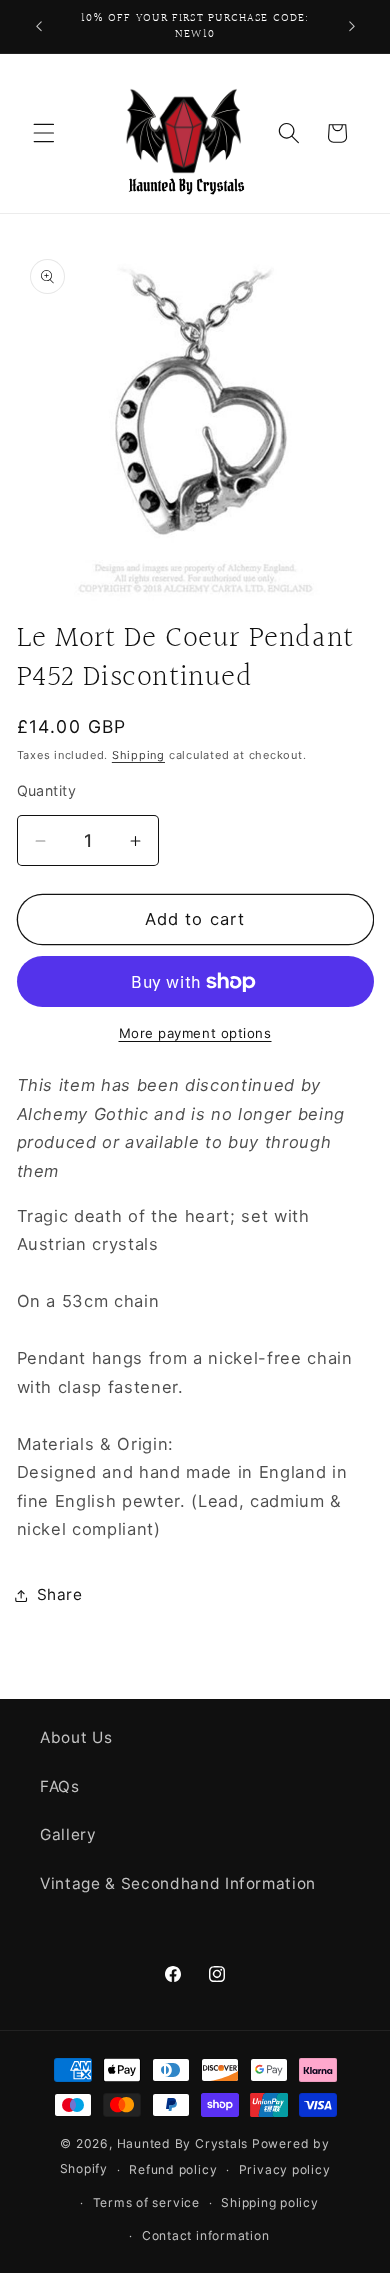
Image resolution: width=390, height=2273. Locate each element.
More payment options (195, 1033)
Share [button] (60, 1594)
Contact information (206, 2235)
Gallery (68, 1834)
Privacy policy (285, 2169)
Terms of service (146, 2202)
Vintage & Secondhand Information (178, 1883)
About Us (76, 1737)
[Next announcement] (352, 27)
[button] (44, 133)
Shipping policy (270, 2202)
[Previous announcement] (39, 27)
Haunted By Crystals (183, 2143)
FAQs (60, 1786)
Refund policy (173, 2169)
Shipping (138, 755)
